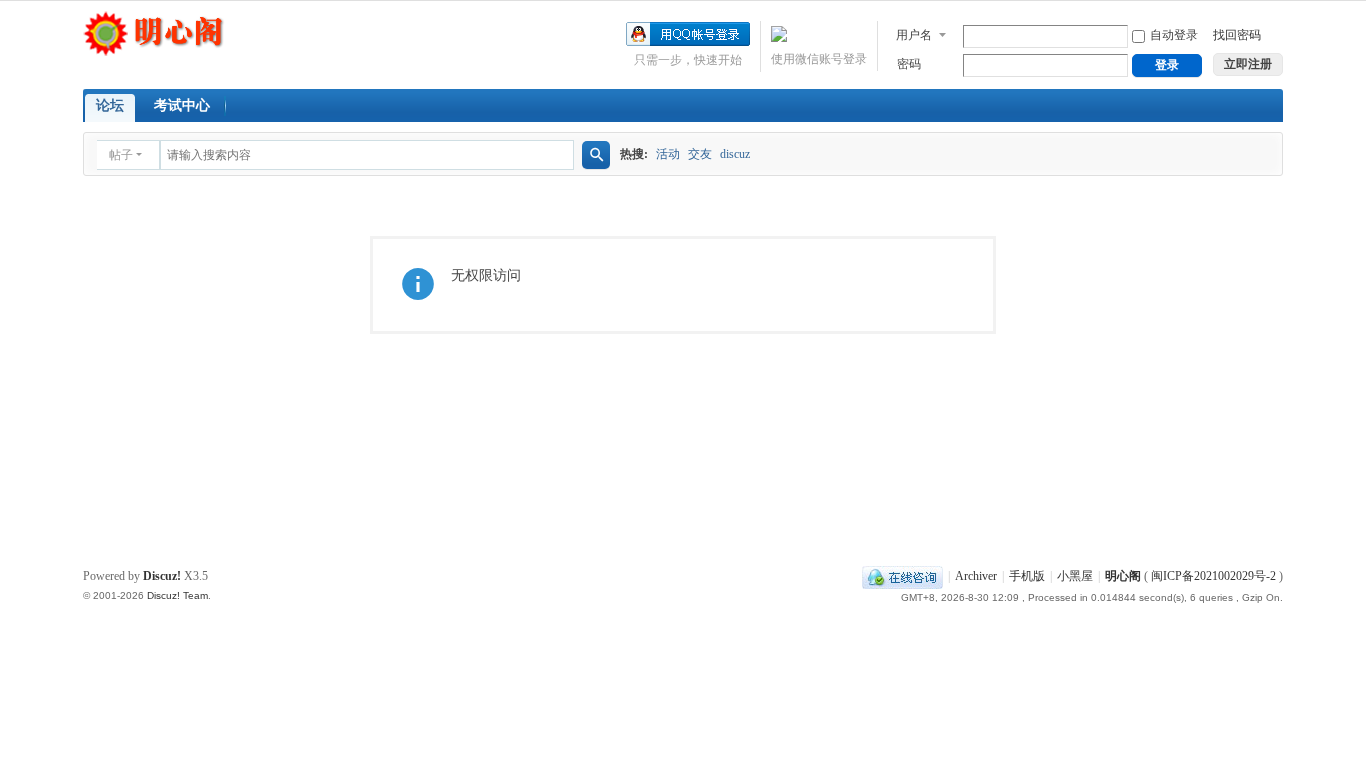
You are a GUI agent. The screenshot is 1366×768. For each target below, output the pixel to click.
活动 (668, 154)
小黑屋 (1075, 576)
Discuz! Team (177, 595)
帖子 (121, 155)
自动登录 (1174, 35)
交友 (700, 154)
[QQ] (902, 576)
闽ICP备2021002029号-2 (1213, 576)
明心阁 (1123, 576)
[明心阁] (154, 32)
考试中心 (182, 105)
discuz (735, 154)
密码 (909, 64)
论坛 (110, 105)
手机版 (1027, 576)
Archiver (976, 576)
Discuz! (162, 576)
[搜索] (596, 155)
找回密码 (1237, 35)
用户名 (914, 35)
